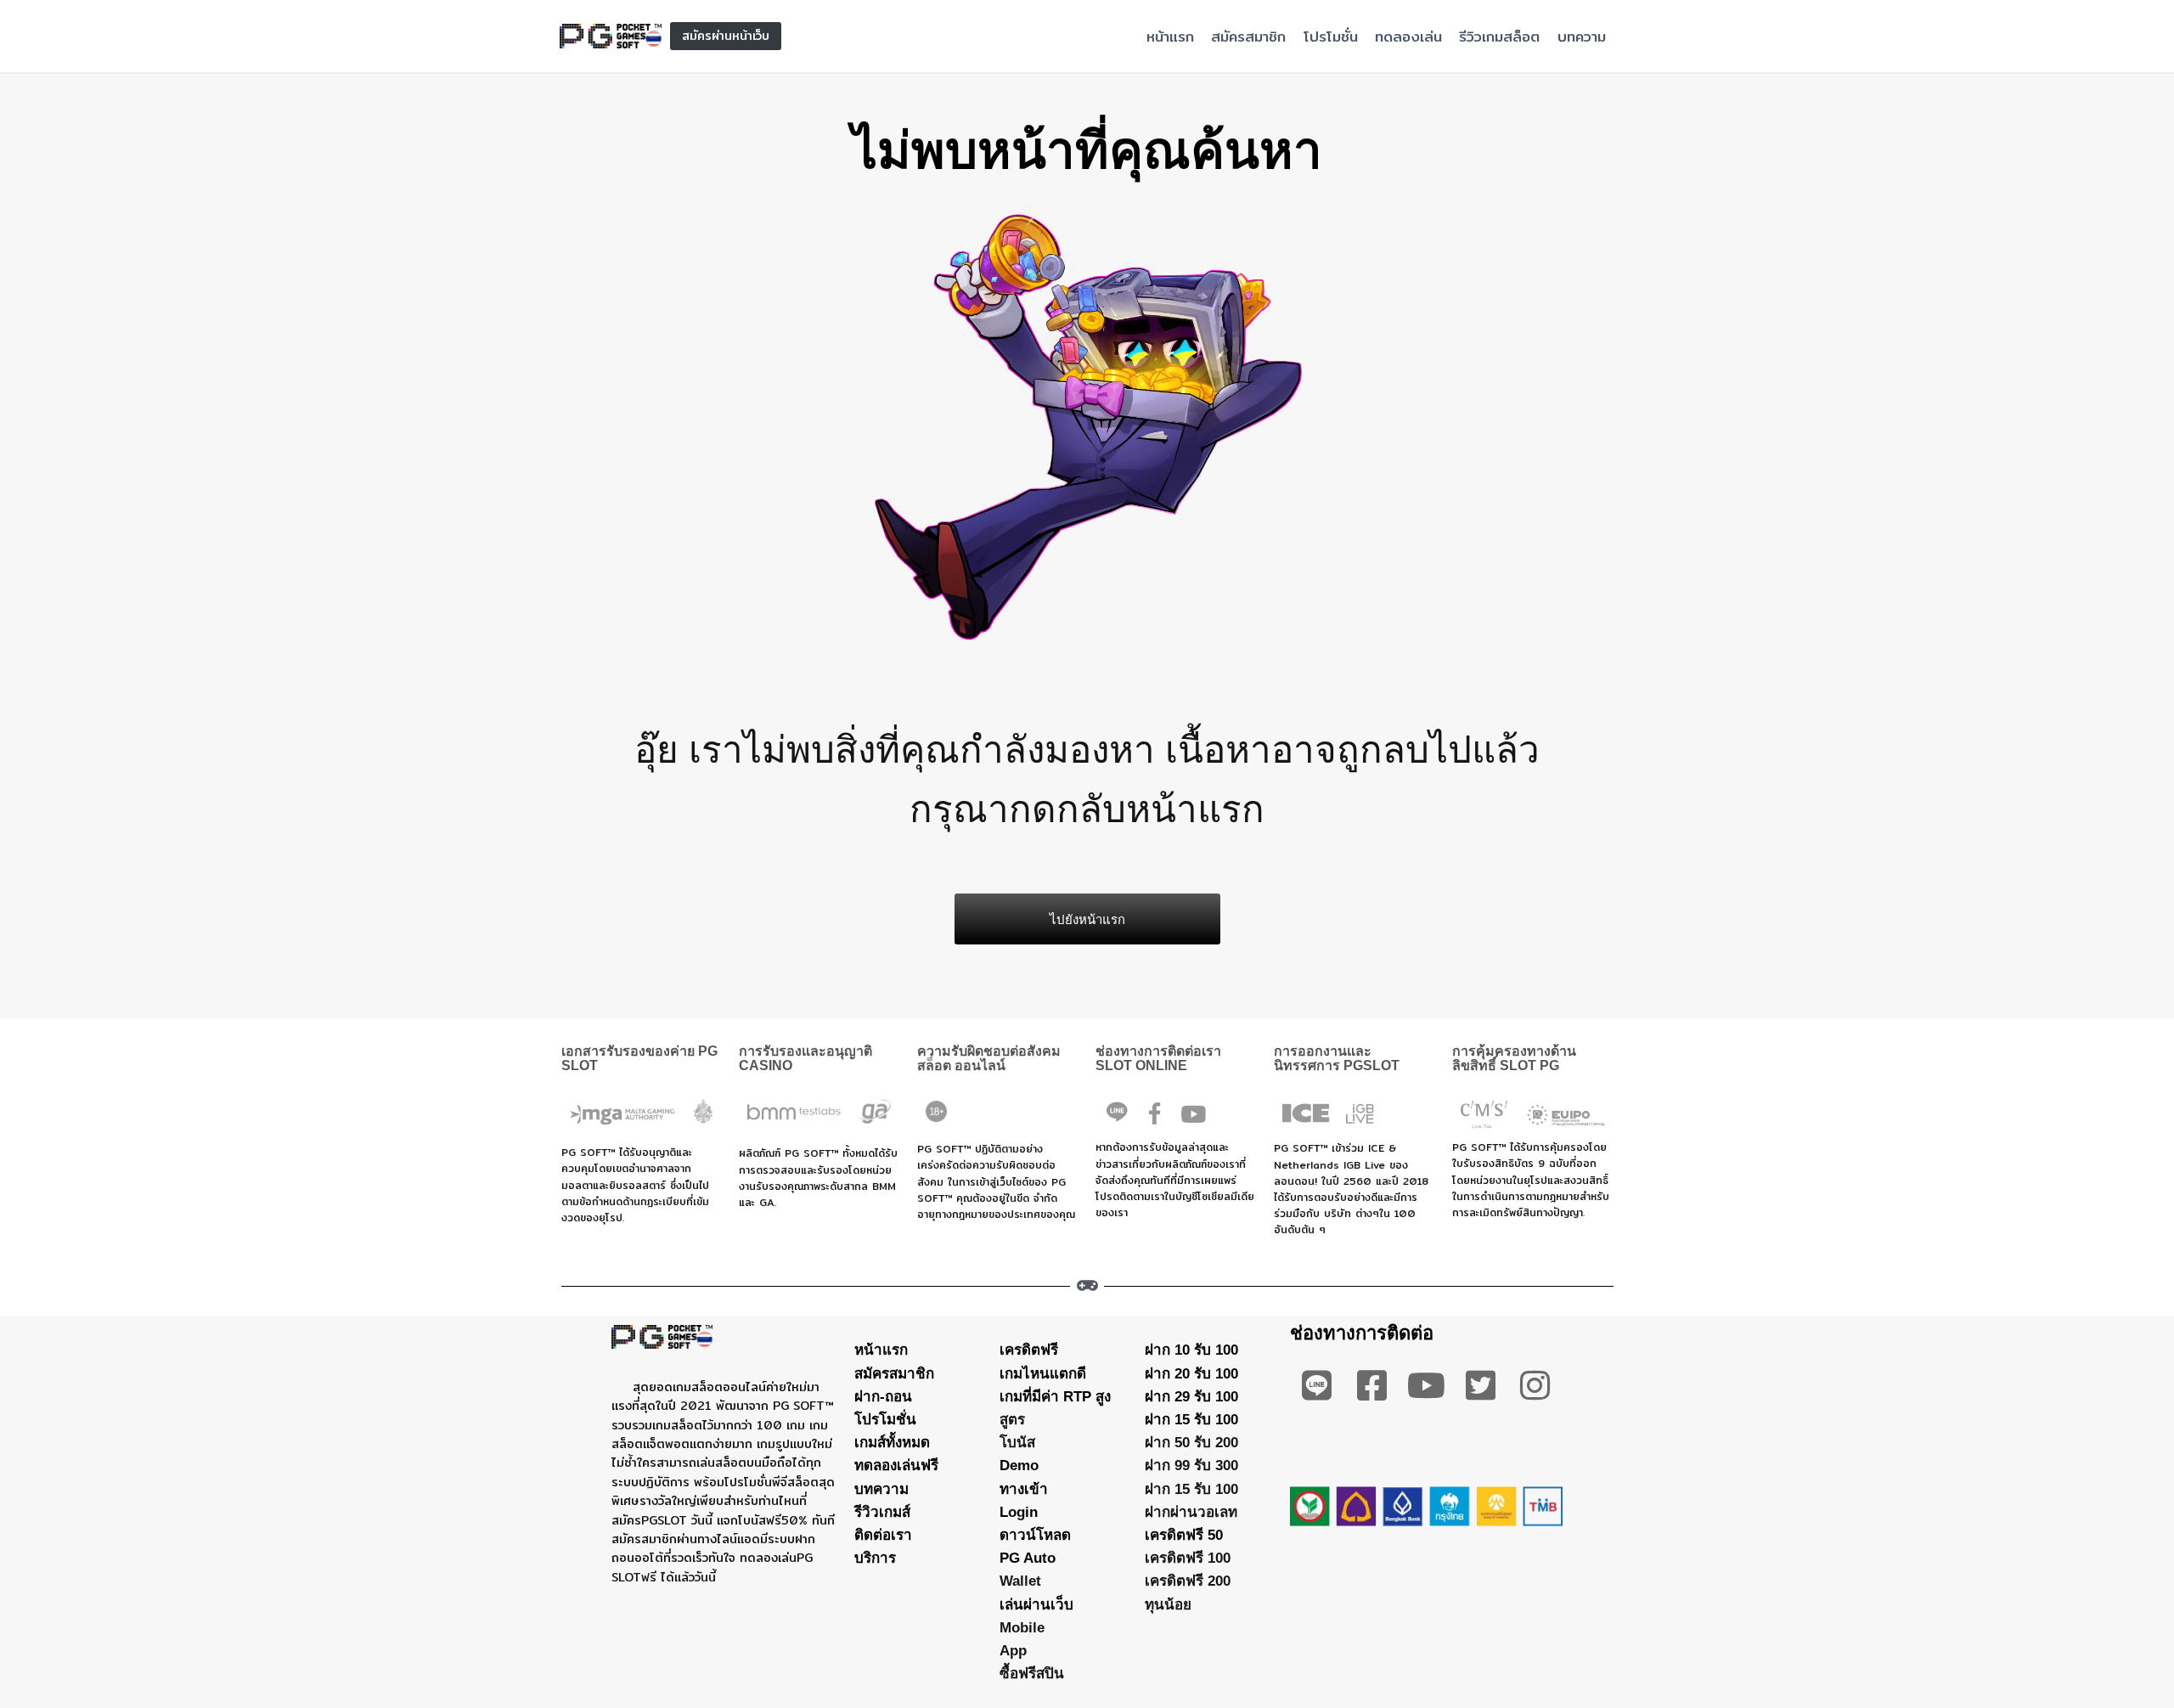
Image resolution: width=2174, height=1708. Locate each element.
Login (1019, 1512)
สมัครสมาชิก (1248, 36)
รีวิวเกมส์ (882, 1512)
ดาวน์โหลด (1035, 1535)
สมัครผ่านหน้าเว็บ (726, 36)
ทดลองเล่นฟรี (896, 1466)
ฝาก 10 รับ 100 (1191, 1350)
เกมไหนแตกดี (1043, 1374)
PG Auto (1028, 1558)
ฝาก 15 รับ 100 (1191, 1420)
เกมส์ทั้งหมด (892, 1443)
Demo (1019, 1466)
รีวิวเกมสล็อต (1499, 36)
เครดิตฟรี (1029, 1350)
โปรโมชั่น (1331, 36)
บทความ (1582, 36)
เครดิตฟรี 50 (1184, 1535)
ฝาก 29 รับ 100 (1191, 1397)
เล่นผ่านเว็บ (1036, 1605)
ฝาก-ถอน (883, 1397)
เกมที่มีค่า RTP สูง (1055, 1397)
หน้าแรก (1170, 36)
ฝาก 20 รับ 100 (1191, 1374)
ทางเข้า (1024, 1489)
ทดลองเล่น (1408, 36)
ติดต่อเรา (883, 1535)
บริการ (875, 1558)
